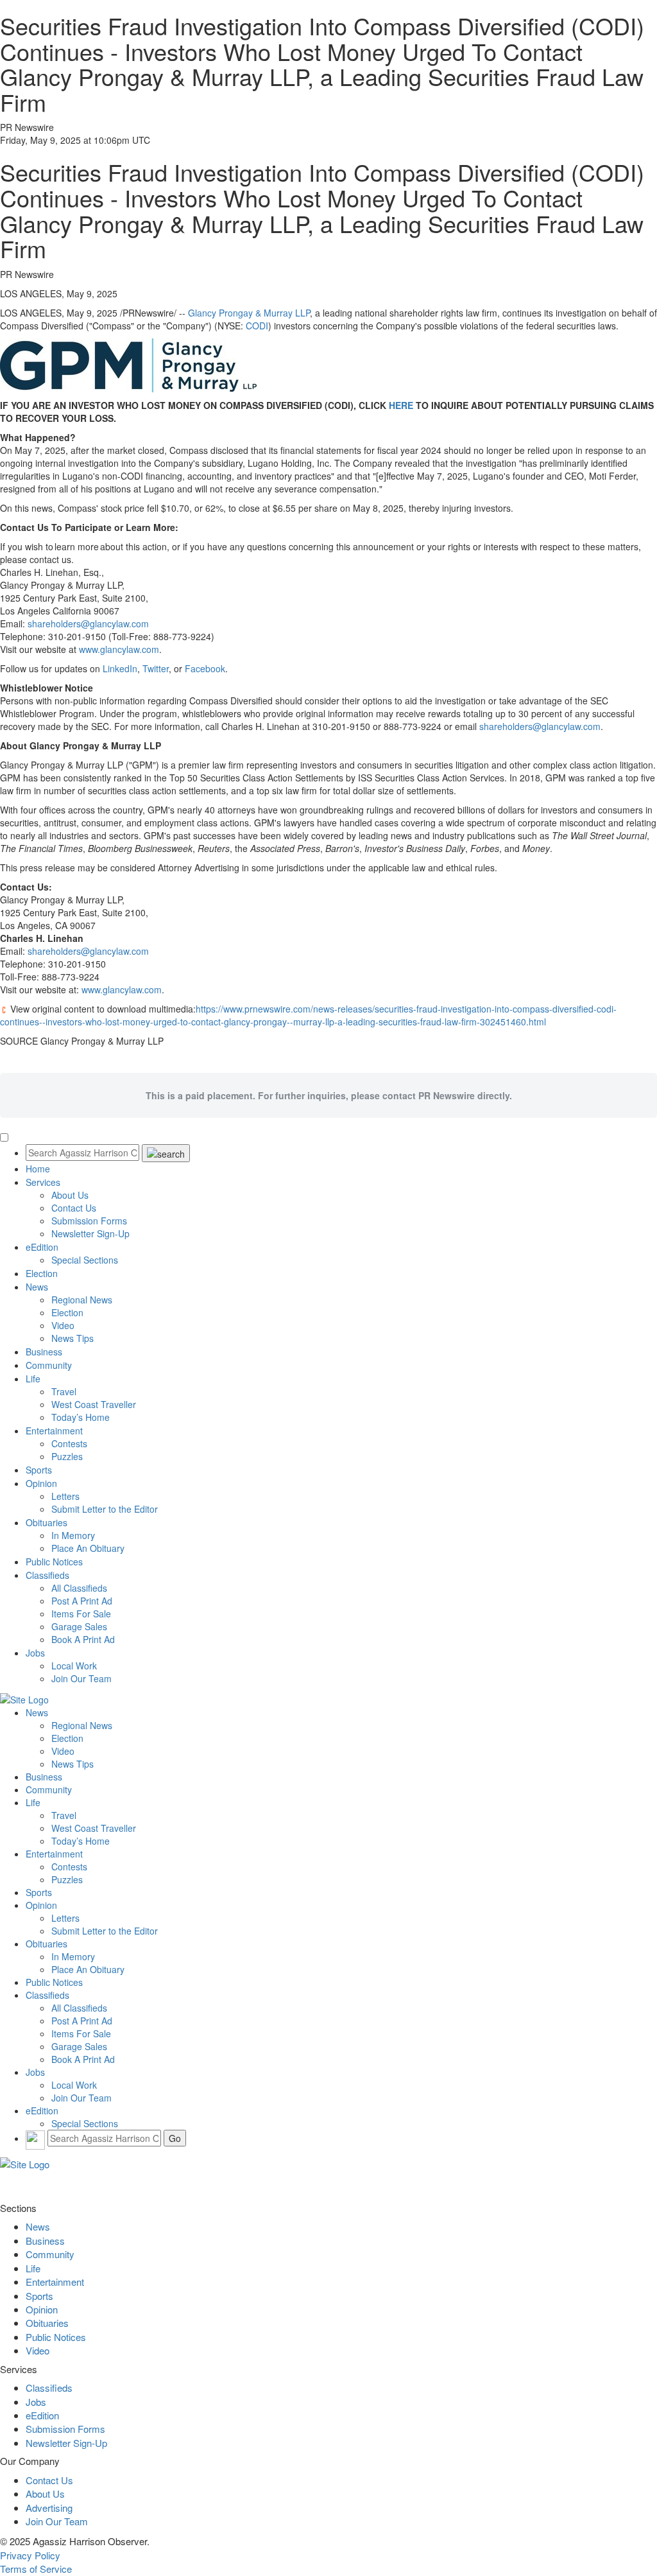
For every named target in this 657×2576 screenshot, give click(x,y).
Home (38, 1169)
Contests (69, 1443)
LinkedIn (120, 668)
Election (42, 1273)
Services (43, 1182)
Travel (64, 1391)
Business (44, 1352)
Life (33, 1379)
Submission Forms (89, 1221)
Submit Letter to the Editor (105, 1509)
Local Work (74, 1666)
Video (63, 1325)
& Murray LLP (249, 313)
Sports (39, 1470)
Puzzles (67, 1456)
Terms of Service (36, 2569)
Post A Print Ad (82, 1601)
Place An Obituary (88, 1548)
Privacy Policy (30, 2555)
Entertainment (54, 1431)
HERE (401, 405)
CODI (257, 326)
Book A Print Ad (83, 1639)
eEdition (42, 1247)
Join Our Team (81, 1678)
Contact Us (74, 1208)
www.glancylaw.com (119, 649)
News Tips (73, 1338)
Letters (65, 1496)
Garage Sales (79, 1626)
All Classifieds (79, 1588)
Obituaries (47, 1522)
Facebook (205, 668)
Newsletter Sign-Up (90, 1233)
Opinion (41, 1483)
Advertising (49, 2508)
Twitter (156, 668)
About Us (70, 1195)
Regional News (82, 1300)
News (37, 1287)
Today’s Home (81, 1417)
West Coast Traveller (94, 1404)
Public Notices (54, 1562)
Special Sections (85, 1260)
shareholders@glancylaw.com (88, 623)
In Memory (73, 1535)
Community (49, 1365)
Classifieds (47, 1575)
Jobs (35, 1653)
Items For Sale (81, 1614)
